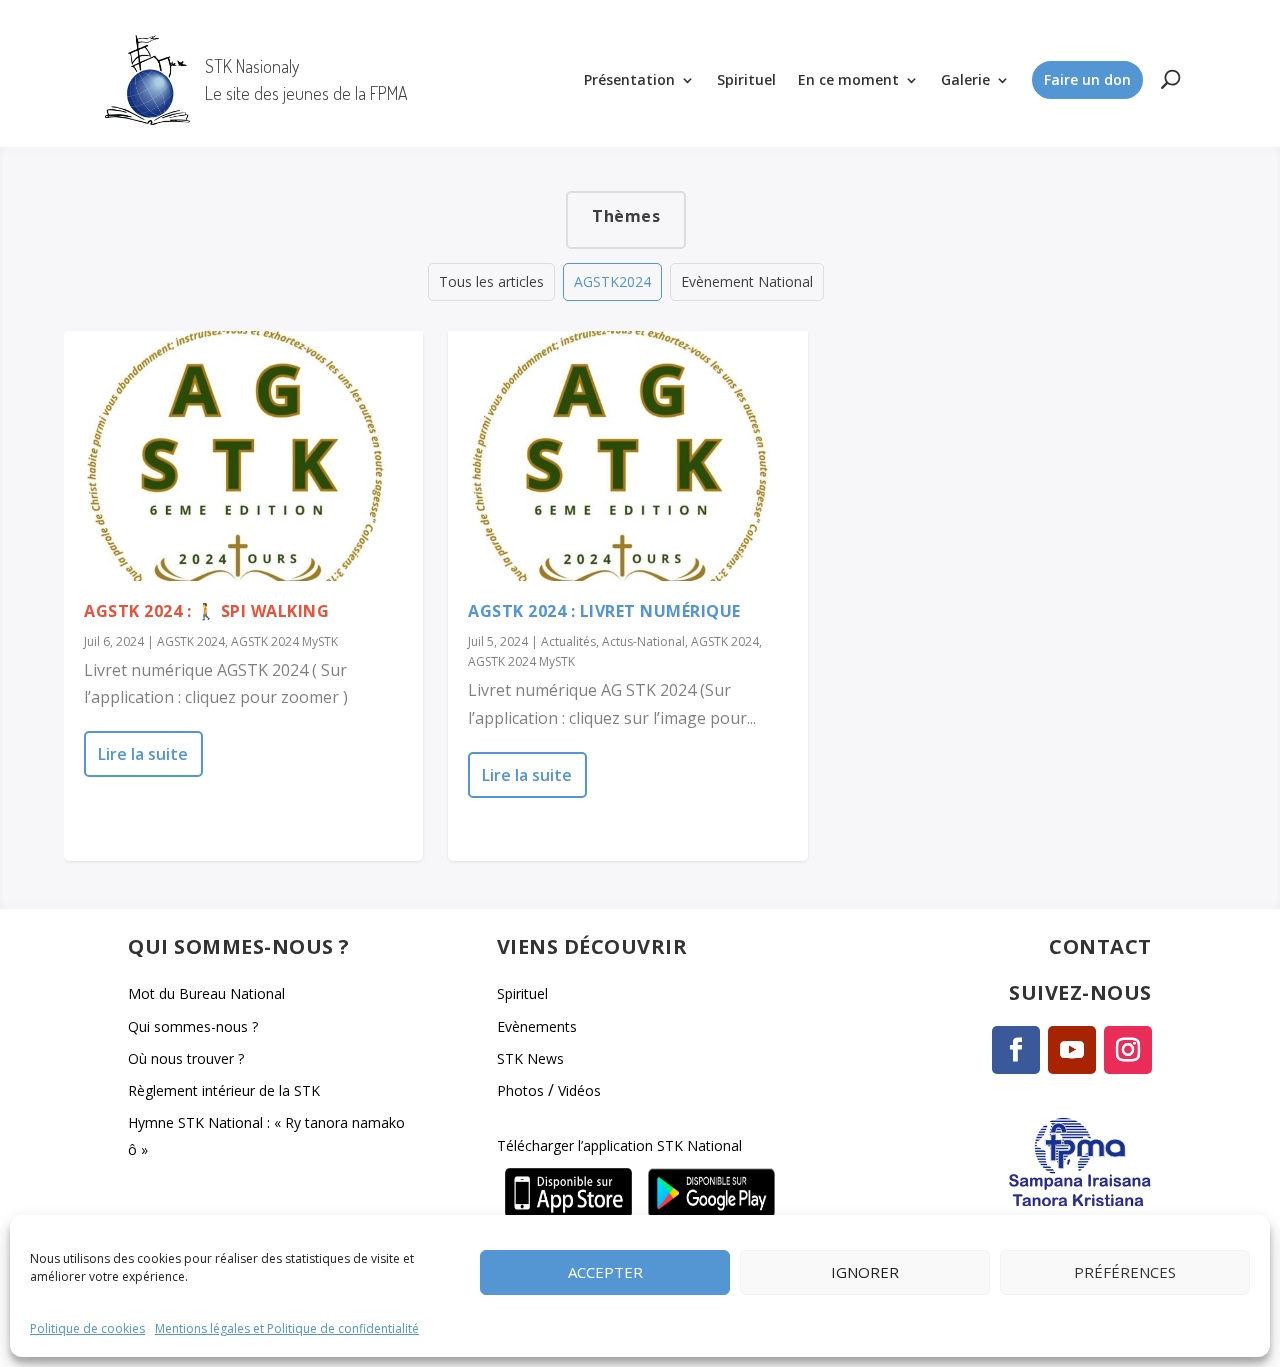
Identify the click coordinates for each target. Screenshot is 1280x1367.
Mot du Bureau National (206, 993)
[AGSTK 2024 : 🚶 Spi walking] (243, 456)
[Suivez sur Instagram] (1128, 1050)
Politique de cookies (87, 1328)
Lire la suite (143, 754)
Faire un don (1087, 79)
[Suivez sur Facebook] (1016, 1050)
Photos (520, 1090)
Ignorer (865, 1272)
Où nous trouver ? (186, 1058)
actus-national (643, 641)
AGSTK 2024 (191, 641)
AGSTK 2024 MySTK (284, 641)
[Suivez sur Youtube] (1072, 1050)
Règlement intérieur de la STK (224, 1090)
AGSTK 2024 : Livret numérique (604, 611)
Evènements (537, 1026)
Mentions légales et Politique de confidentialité (287, 1328)
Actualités (568, 641)
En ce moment (848, 79)
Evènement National (747, 281)
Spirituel (746, 79)
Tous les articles (491, 281)
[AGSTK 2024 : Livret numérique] (627, 456)
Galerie (965, 79)
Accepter (605, 1272)
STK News (530, 1058)
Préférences (1125, 1272)
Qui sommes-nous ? (193, 1026)
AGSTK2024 (612, 281)
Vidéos (579, 1090)
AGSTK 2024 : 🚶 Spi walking (206, 611)
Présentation (629, 79)
